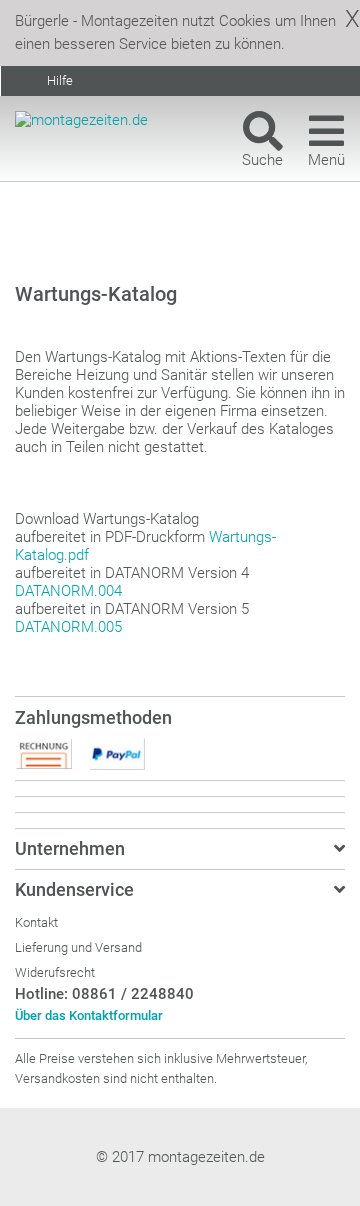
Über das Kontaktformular (89, 1015)
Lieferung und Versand (78, 947)
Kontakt (36, 922)
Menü (326, 160)
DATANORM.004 (68, 591)
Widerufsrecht (55, 972)
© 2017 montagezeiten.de (180, 1157)
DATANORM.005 (68, 627)
